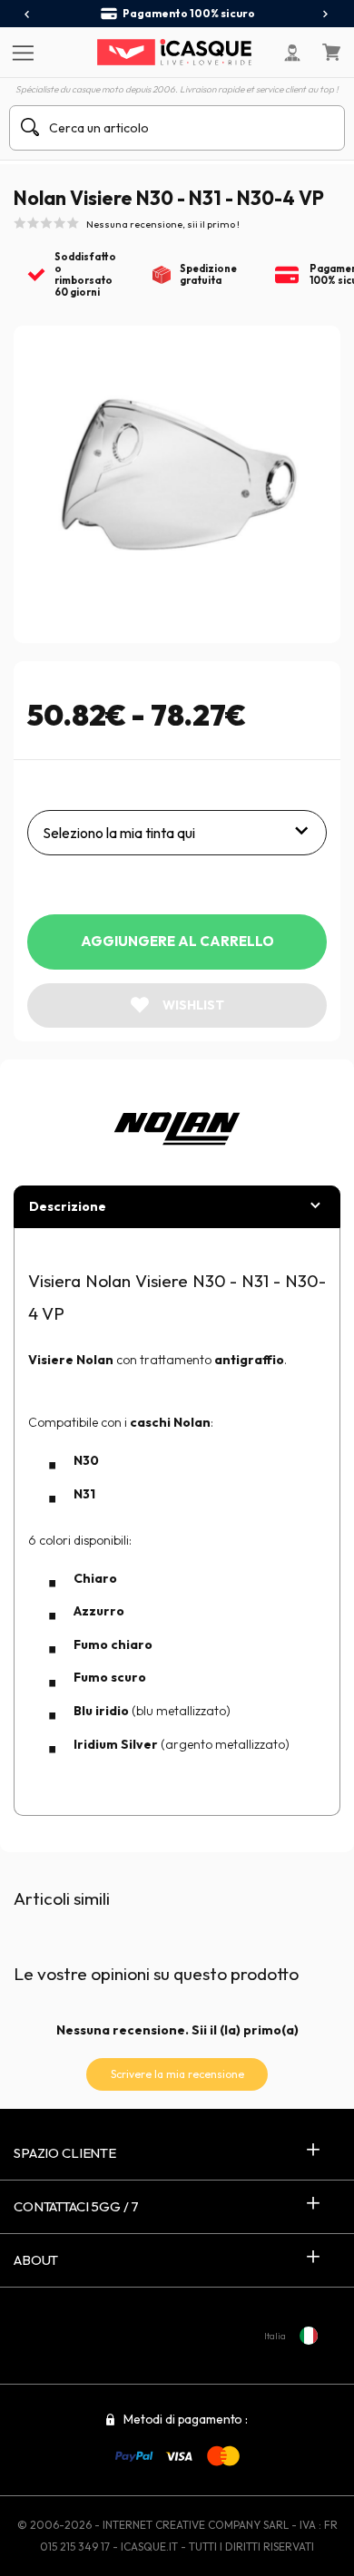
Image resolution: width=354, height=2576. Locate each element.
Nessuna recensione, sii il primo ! (163, 224)
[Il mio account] (292, 53)
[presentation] (28, 15)
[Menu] (20, 52)
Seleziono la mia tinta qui (119, 833)
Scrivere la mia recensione (177, 2074)
